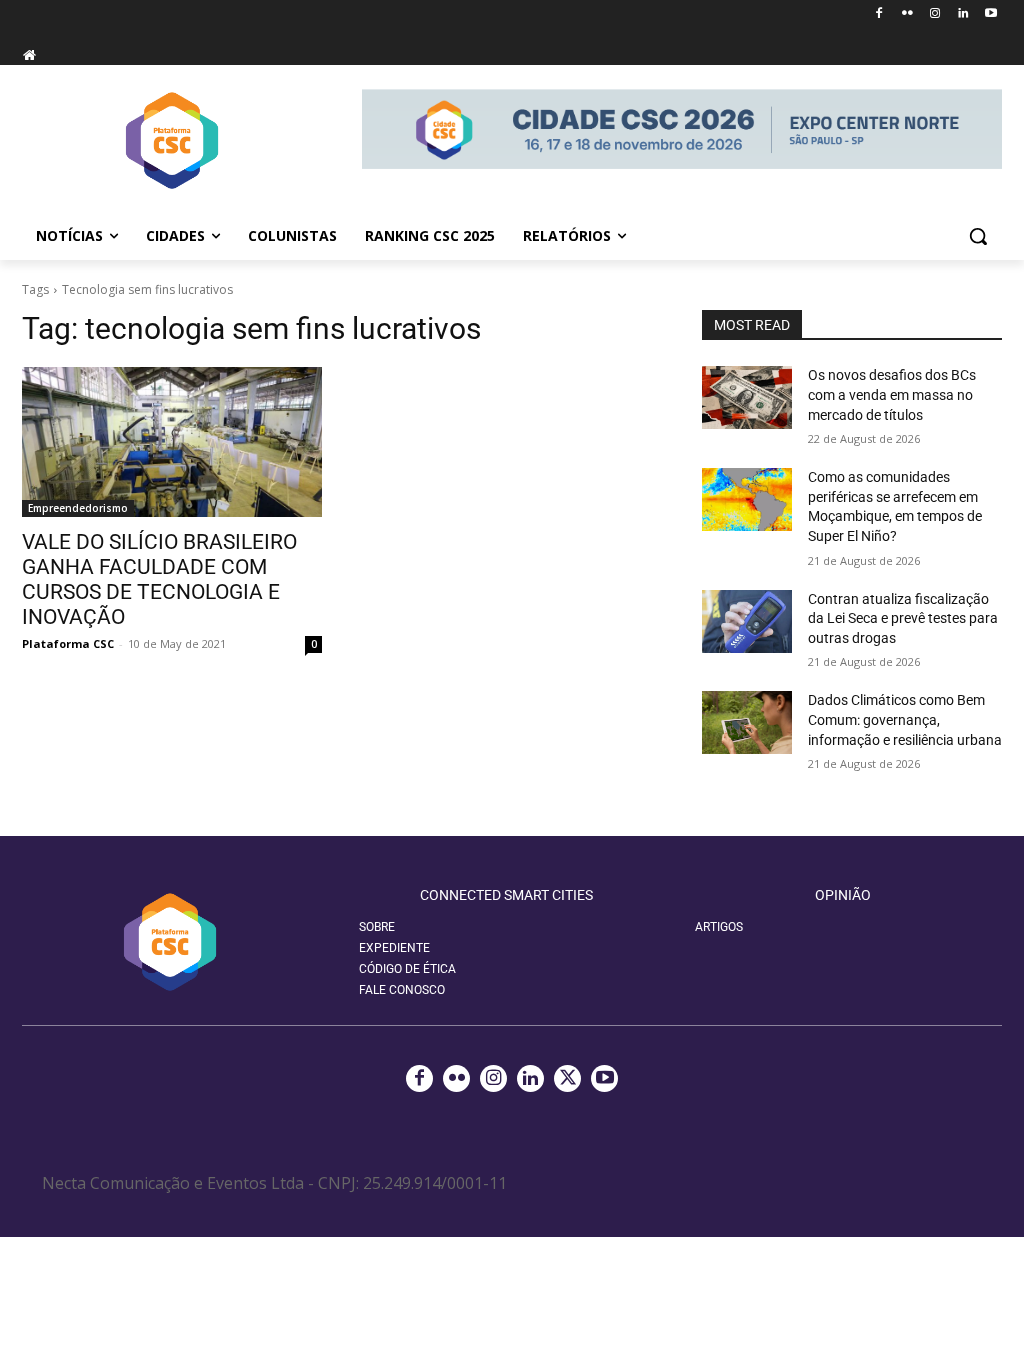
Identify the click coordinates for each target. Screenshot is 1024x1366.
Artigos (719, 927)
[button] (978, 236)
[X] (567, 1078)
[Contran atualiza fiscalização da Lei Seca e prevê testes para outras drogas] (747, 621)
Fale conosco (402, 990)
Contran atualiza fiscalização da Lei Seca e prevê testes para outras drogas (903, 618)
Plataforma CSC (68, 643)
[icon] (29, 54)
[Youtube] (990, 14)
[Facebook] (879, 14)
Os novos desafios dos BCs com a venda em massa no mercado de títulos (892, 394)
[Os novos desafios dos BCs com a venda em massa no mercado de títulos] (747, 397)
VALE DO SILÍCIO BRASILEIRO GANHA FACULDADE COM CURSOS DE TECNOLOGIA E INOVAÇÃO (159, 579)
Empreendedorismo (78, 508)
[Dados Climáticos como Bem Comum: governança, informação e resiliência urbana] (747, 722)
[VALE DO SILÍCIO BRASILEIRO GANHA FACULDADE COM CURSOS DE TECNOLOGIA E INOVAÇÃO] (172, 442)
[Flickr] (907, 14)
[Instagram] (935, 14)
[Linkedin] (962, 14)
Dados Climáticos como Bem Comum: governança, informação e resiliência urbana (905, 719)
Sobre (377, 927)
